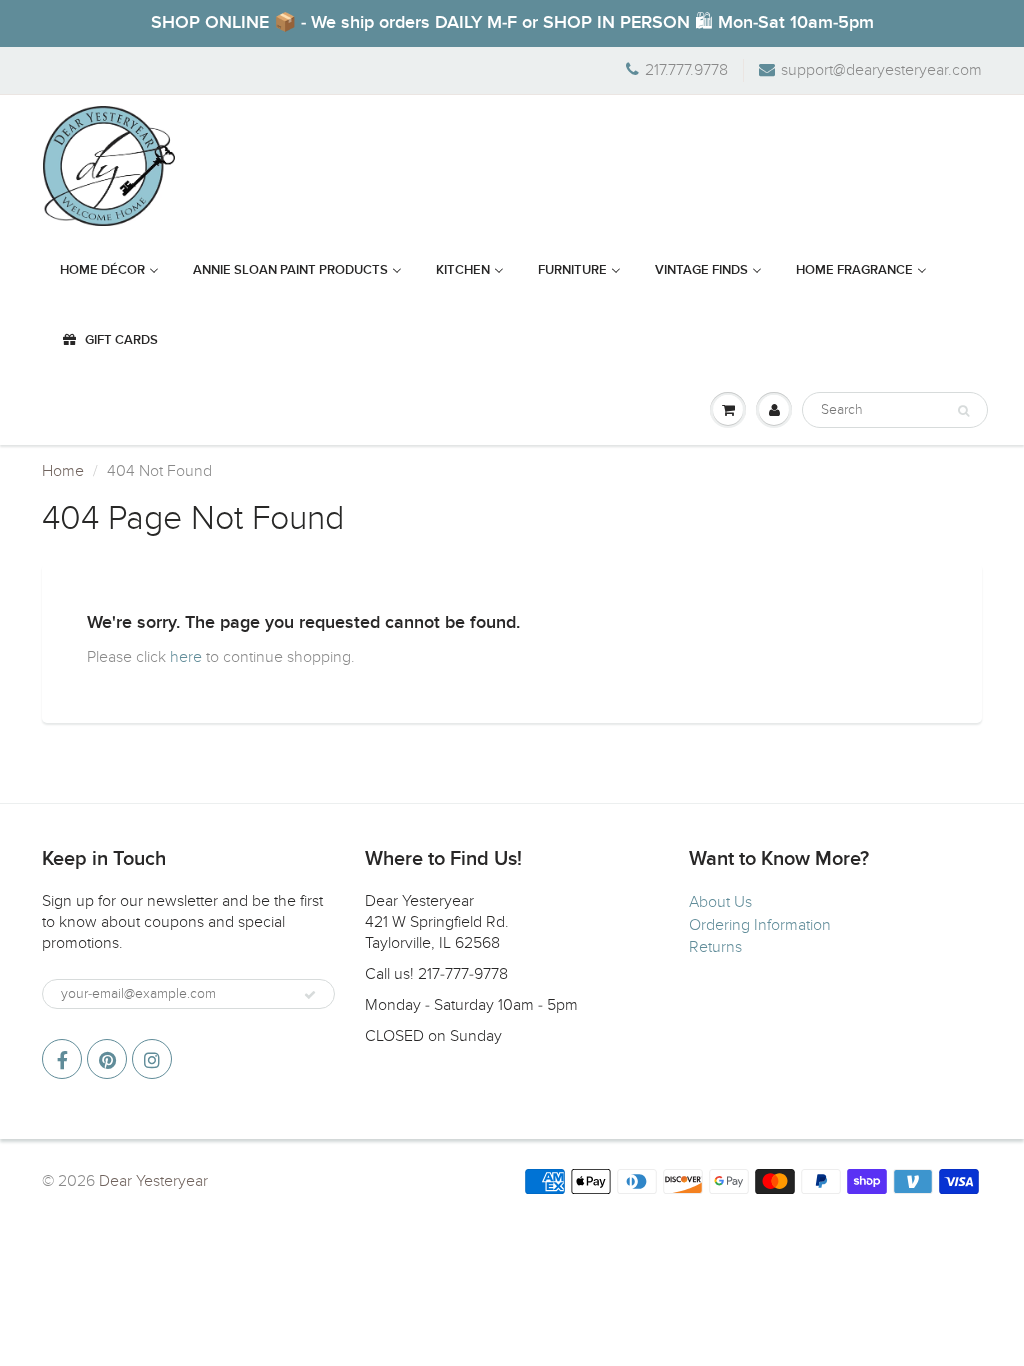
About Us (720, 902)
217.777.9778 (686, 70)
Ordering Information (760, 925)
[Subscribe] (310, 995)
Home (63, 471)
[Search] (963, 411)
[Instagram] (152, 1059)
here (186, 657)
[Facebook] (62, 1059)
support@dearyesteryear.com (881, 70)
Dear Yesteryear (153, 1181)
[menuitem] (109, 271)
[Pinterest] (107, 1059)
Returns (715, 947)
